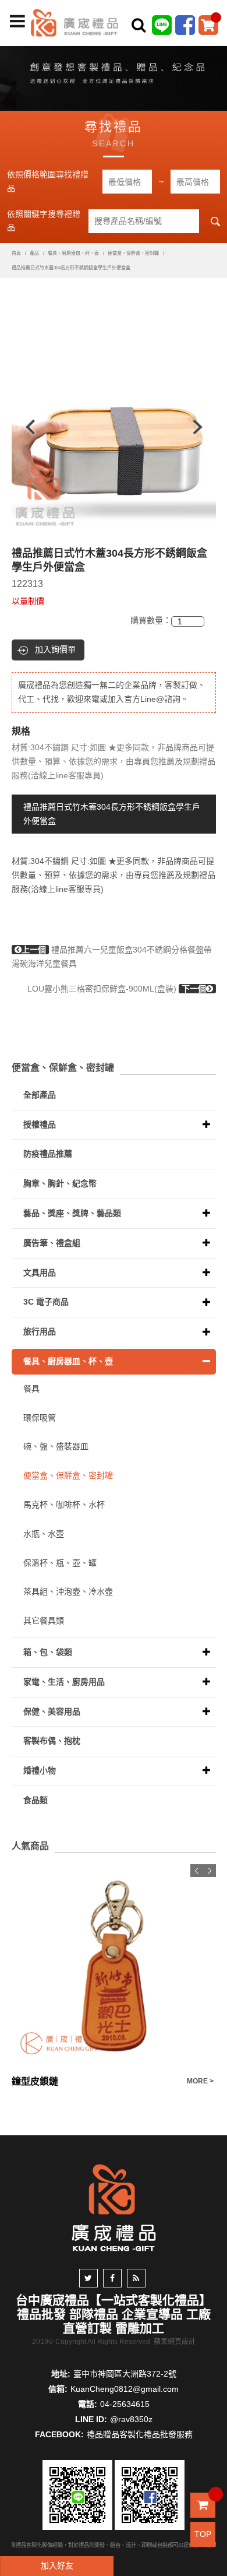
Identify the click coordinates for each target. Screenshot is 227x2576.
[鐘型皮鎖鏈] (114, 1967)
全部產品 (40, 1095)
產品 (34, 253)
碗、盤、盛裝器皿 (56, 1446)
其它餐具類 (44, 1621)
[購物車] (208, 24)
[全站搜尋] (139, 25)
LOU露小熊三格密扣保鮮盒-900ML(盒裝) (117, 989)
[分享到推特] (88, 2278)
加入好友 (57, 2566)
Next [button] (203, 427)
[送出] (214, 51)
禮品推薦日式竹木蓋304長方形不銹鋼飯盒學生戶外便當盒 (112, 814)
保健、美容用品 (52, 1712)
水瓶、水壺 (44, 1534)
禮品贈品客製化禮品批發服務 (140, 2434)
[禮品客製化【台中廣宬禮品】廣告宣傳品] (114, 76)
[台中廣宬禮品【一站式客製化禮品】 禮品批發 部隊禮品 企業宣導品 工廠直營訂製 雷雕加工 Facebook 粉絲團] (185, 24)
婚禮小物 (40, 1770)
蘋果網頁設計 (175, 2342)
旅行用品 (40, 1331)
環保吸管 (40, 1418)
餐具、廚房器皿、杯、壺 (73, 253)
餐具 (31, 1389)
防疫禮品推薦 (48, 1154)
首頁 (16, 253)
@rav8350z (131, 2419)
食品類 (36, 1800)
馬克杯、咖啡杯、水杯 (64, 1505)
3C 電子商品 (46, 1302)
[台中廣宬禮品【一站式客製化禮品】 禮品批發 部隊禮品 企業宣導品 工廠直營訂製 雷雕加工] (75, 22)
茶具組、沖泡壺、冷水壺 (68, 1591)
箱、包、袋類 (48, 1652)
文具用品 (40, 1273)
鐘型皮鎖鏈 (35, 2081)
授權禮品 (40, 1124)
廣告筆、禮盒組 (52, 1243)
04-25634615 (125, 2404)
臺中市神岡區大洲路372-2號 (125, 2374)
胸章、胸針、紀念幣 (60, 1183)
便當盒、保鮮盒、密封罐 (133, 253)
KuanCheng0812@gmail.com (125, 2389)
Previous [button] (25, 427)
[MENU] (17, 22)
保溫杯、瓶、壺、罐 (60, 1563)
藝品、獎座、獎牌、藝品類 (72, 1213)
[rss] (136, 2278)
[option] (114, 427)
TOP (203, 2534)
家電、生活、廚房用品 (64, 1682)
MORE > (200, 2081)
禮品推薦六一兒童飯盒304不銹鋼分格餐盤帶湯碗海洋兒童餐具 (112, 957)
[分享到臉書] (112, 2278)
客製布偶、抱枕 (52, 1741)
